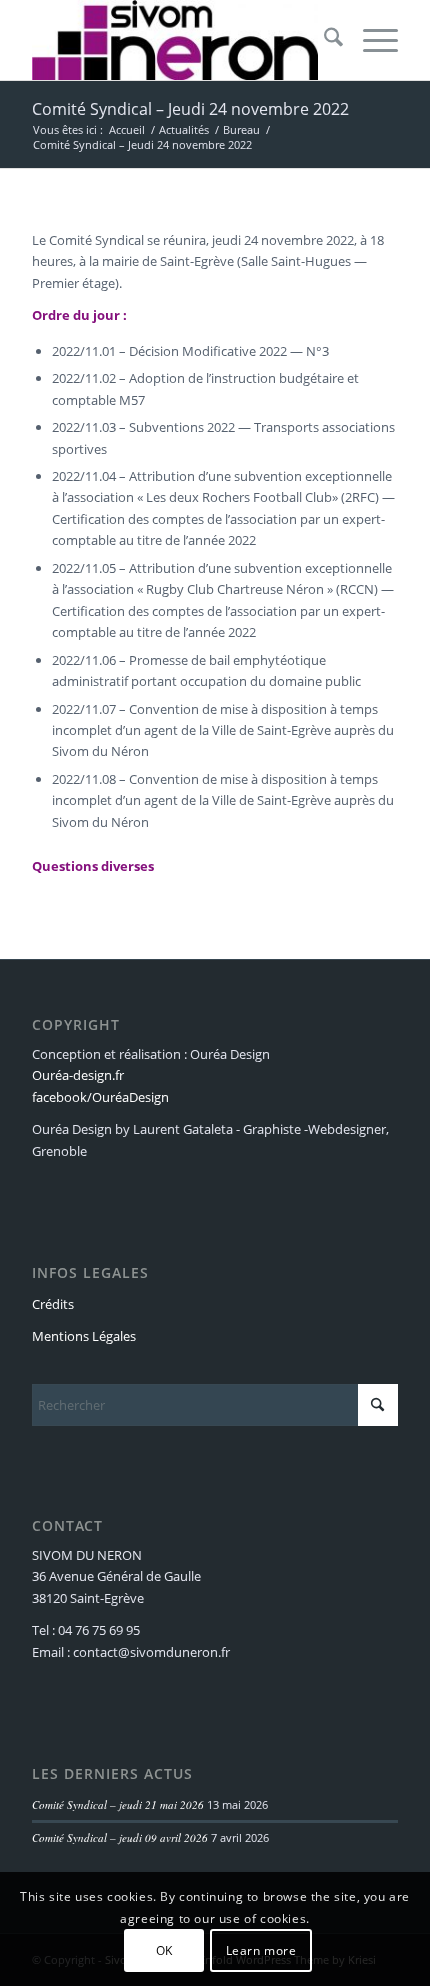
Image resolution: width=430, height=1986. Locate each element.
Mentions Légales (84, 1336)
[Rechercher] (323, 40)
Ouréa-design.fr (78, 1075)
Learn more (261, 1950)
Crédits (53, 1304)
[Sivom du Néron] (178, 40)
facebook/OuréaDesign (100, 1097)
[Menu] (370, 40)
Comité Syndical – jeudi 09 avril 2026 (120, 1837)
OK (164, 1950)
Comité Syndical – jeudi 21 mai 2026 (118, 1804)
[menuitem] (323, 40)
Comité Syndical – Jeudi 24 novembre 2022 (190, 109)
